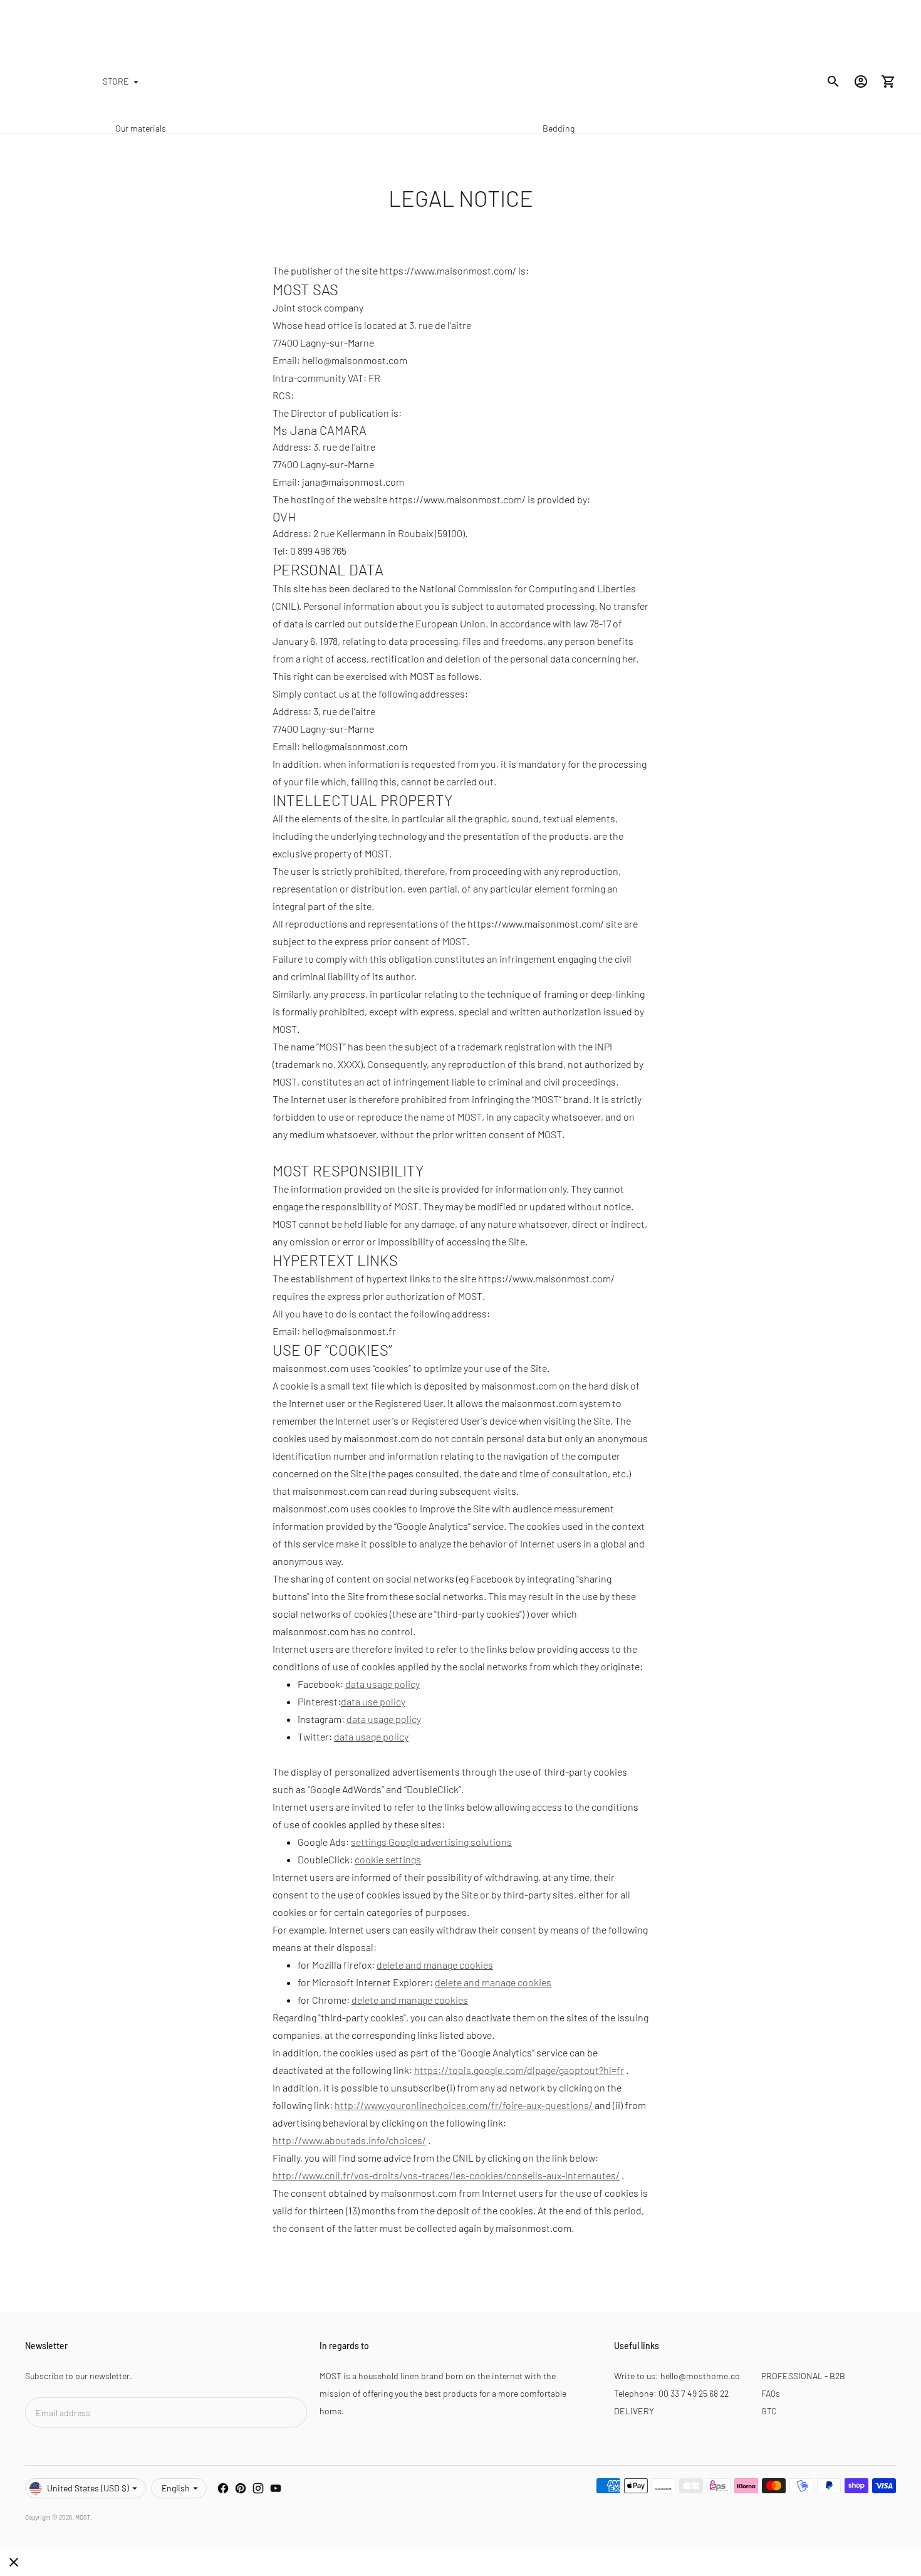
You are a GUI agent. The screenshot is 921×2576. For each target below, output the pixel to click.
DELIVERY (634, 2411)
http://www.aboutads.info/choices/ (349, 2140)
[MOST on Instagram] (258, 2488)
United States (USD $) (88, 2488)
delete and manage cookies (435, 1965)
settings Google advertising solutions (431, 1842)
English (176, 2488)
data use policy (373, 1701)
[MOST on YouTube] (276, 2488)
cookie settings (388, 1859)
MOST (83, 2517)
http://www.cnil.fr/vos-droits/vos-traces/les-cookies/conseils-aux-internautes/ (446, 2175)
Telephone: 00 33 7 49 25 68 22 (671, 2393)
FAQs (771, 2393)
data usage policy (382, 1684)
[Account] (861, 81)
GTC (769, 2411)
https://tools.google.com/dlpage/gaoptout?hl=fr (519, 2070)
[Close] (14, 2562)
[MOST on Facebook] (223, 2488)
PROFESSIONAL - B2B (803, 2376)
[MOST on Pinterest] (241, 2488)
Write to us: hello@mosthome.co (677, 2376)
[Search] (833, 81)
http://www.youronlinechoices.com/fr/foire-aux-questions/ (464, 2105)
